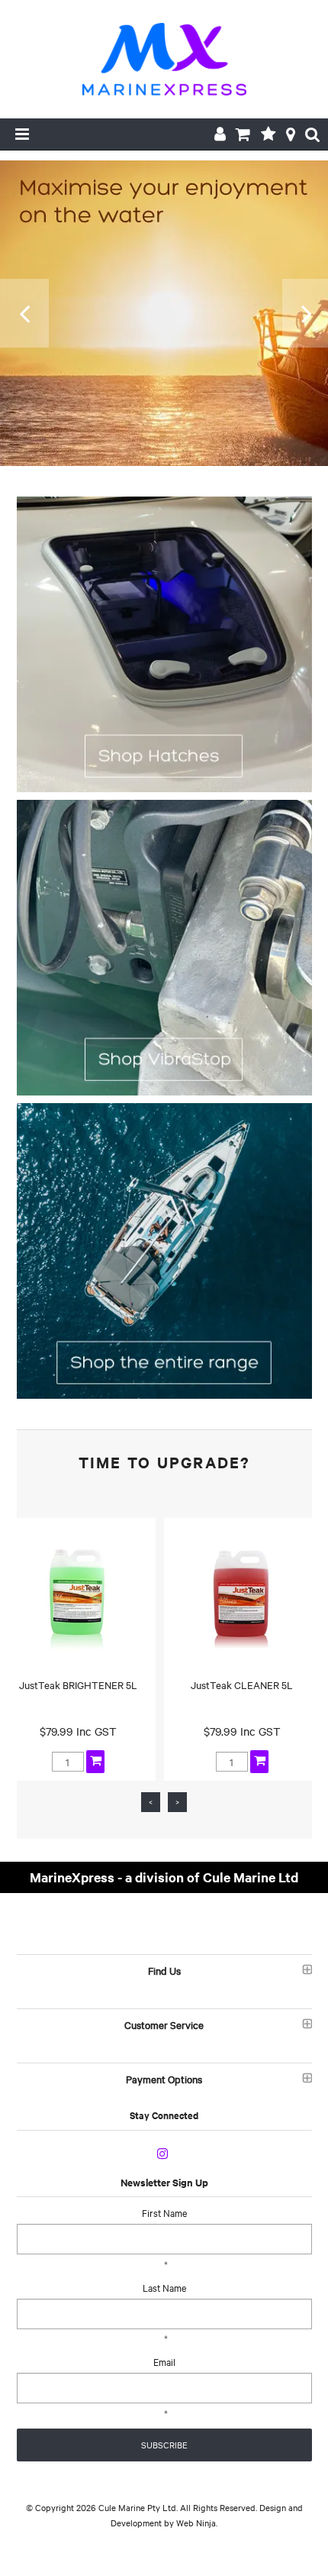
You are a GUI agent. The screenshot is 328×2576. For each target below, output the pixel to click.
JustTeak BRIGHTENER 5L (78, 1684)
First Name (164, 2212)
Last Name (164, 2287)
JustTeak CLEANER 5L (242, 1684)
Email (164, 2361)
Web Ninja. (197, 2523)
